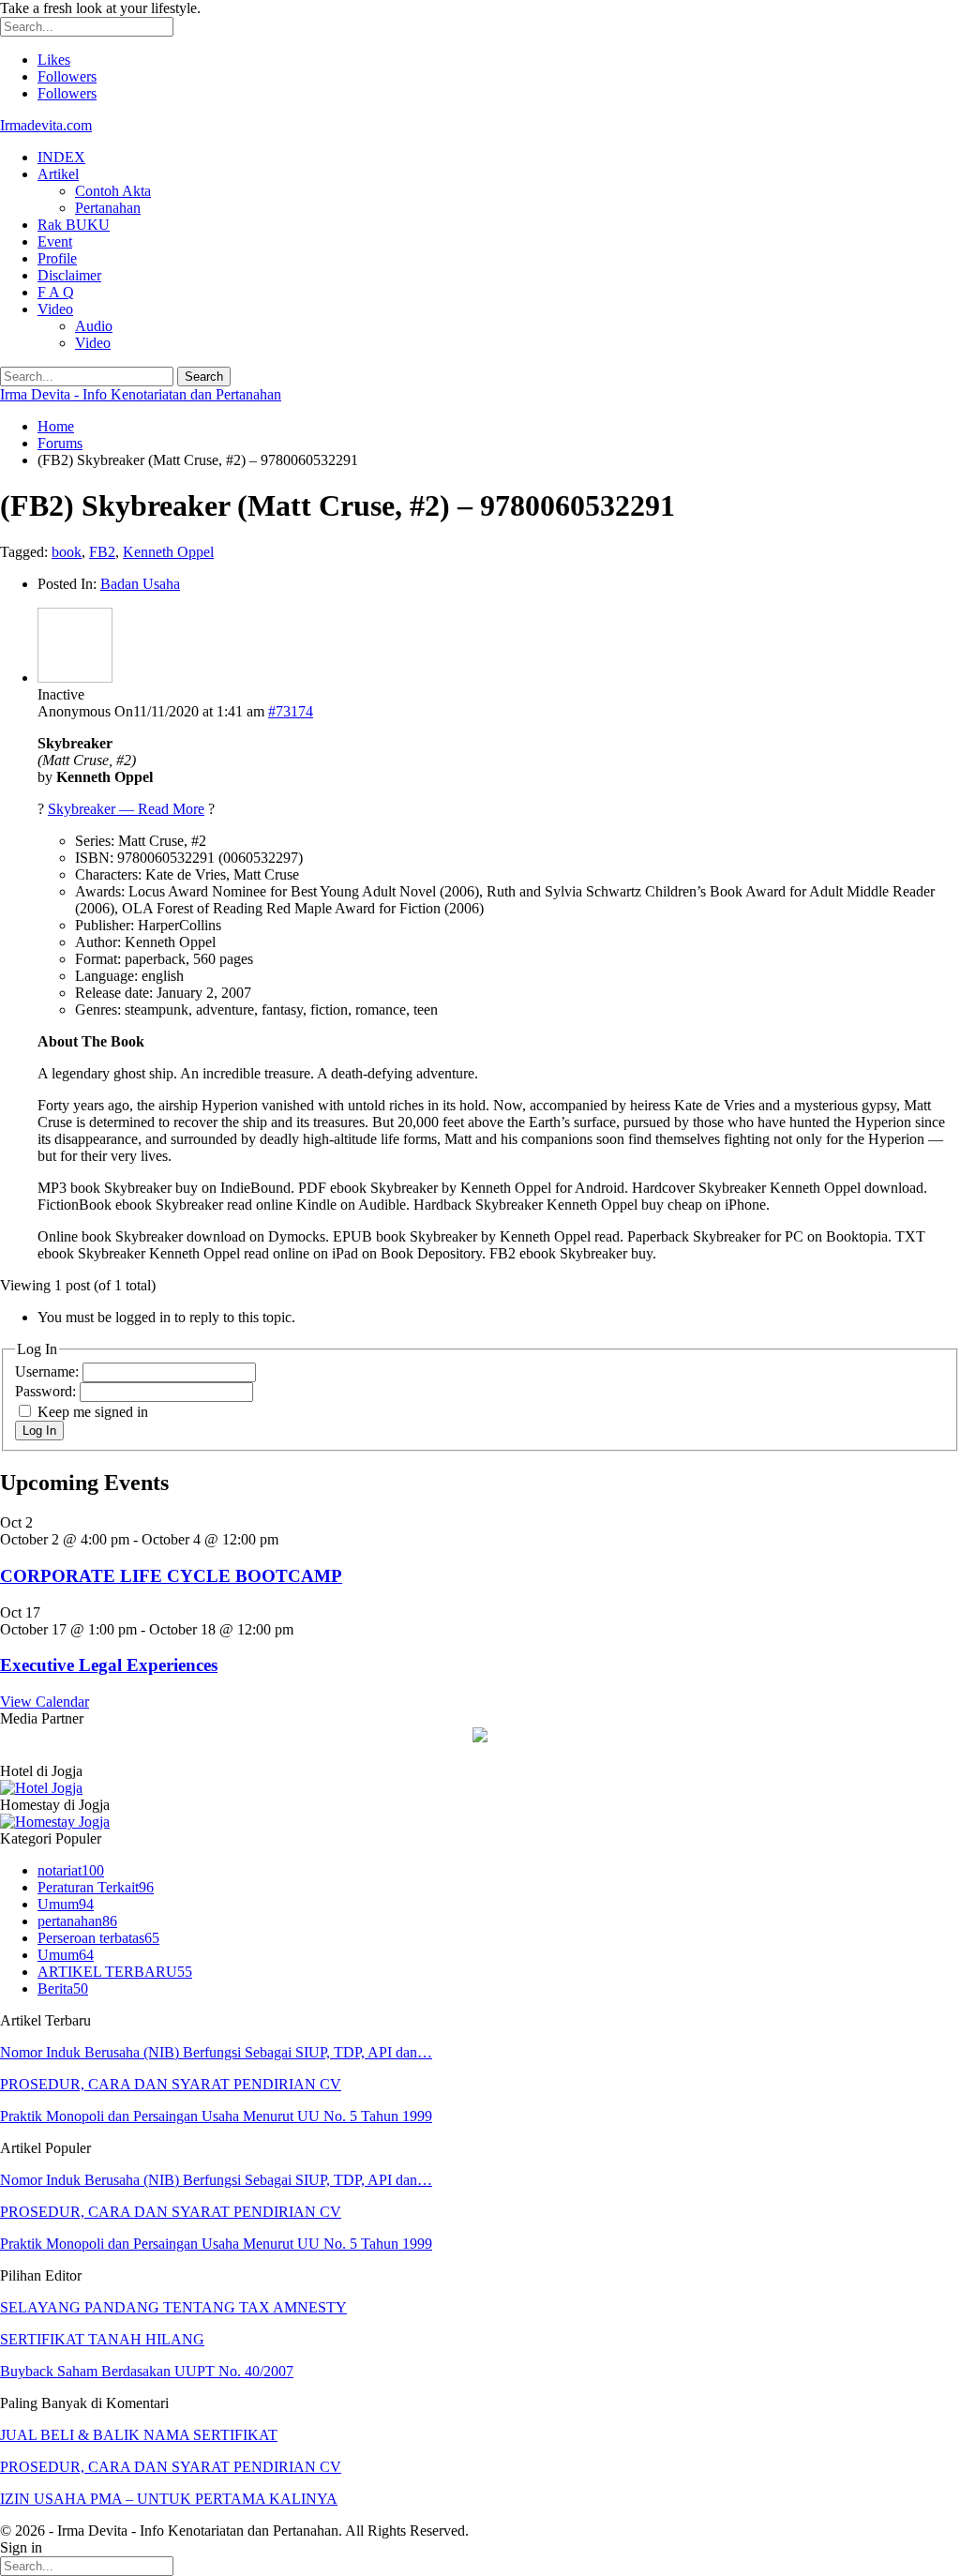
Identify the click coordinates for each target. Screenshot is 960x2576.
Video (55, 309)
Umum (66, 1904)
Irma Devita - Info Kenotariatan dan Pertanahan (141, 394)
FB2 (102, 552)
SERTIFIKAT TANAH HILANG (102, 2339)
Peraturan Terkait (96, 1887)
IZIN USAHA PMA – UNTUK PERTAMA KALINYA (169, 2499)
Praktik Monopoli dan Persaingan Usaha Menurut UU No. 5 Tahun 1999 (216, 2116)
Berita (63, 1988)
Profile (57, 258)
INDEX (61, 157)
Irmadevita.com (46, 125)
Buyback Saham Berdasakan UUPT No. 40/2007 (147, 2371)
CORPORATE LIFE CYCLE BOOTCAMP (171, 1576)
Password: (47, 1391)
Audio (94, 326)
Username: (49, 1371)
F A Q (56, 292)
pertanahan (77, 1921)
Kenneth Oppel (168, 552)
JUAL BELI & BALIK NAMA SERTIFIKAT (139, 2435)
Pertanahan (108, 208)
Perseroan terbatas (98, 1938)
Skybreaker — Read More (126, 809)
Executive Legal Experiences (109, 1665)
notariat (71, 1870)
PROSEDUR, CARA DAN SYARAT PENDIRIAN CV (171, 2084)
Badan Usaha (140, 584)
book (67, 552)
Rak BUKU (74, 225)
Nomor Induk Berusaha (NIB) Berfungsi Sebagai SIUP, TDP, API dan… (216, 2052)
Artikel (58, 174)
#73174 (291, 711)
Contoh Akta (113, 191)
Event (55, 241)
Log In (39, 1431)
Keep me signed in (93, 1412)
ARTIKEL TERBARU (115, 1972)
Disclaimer (69, 275)
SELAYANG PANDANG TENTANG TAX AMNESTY (173, 2307)
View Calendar (45, 1702)
